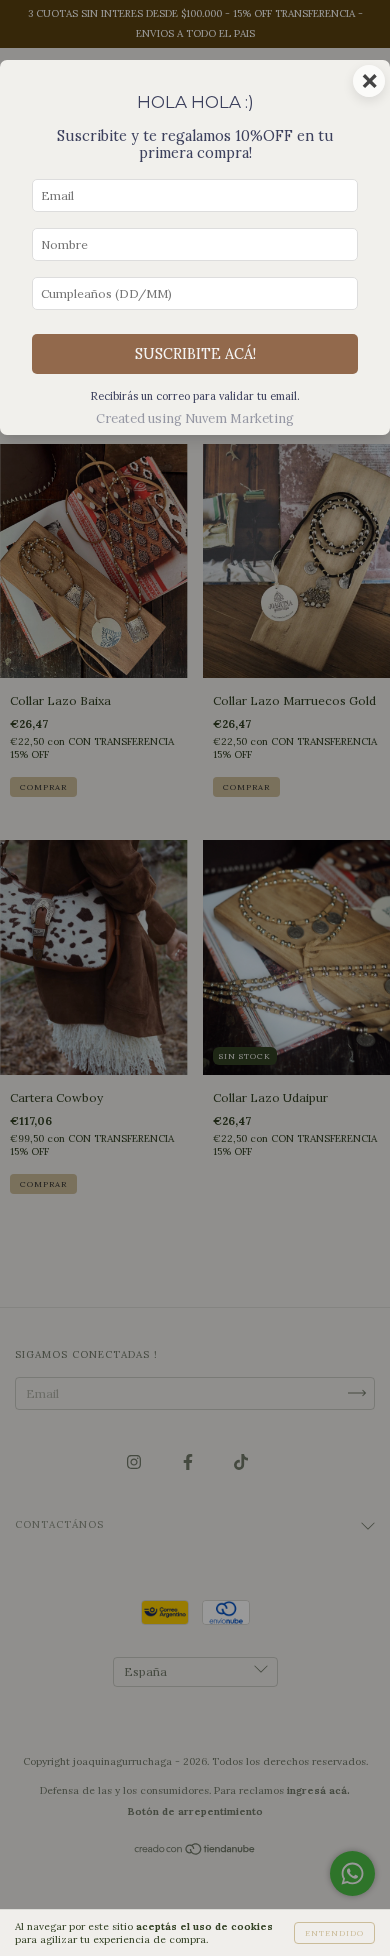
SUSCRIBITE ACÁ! (195, 354)
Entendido (334, 1933)
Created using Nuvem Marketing (195, 418)
